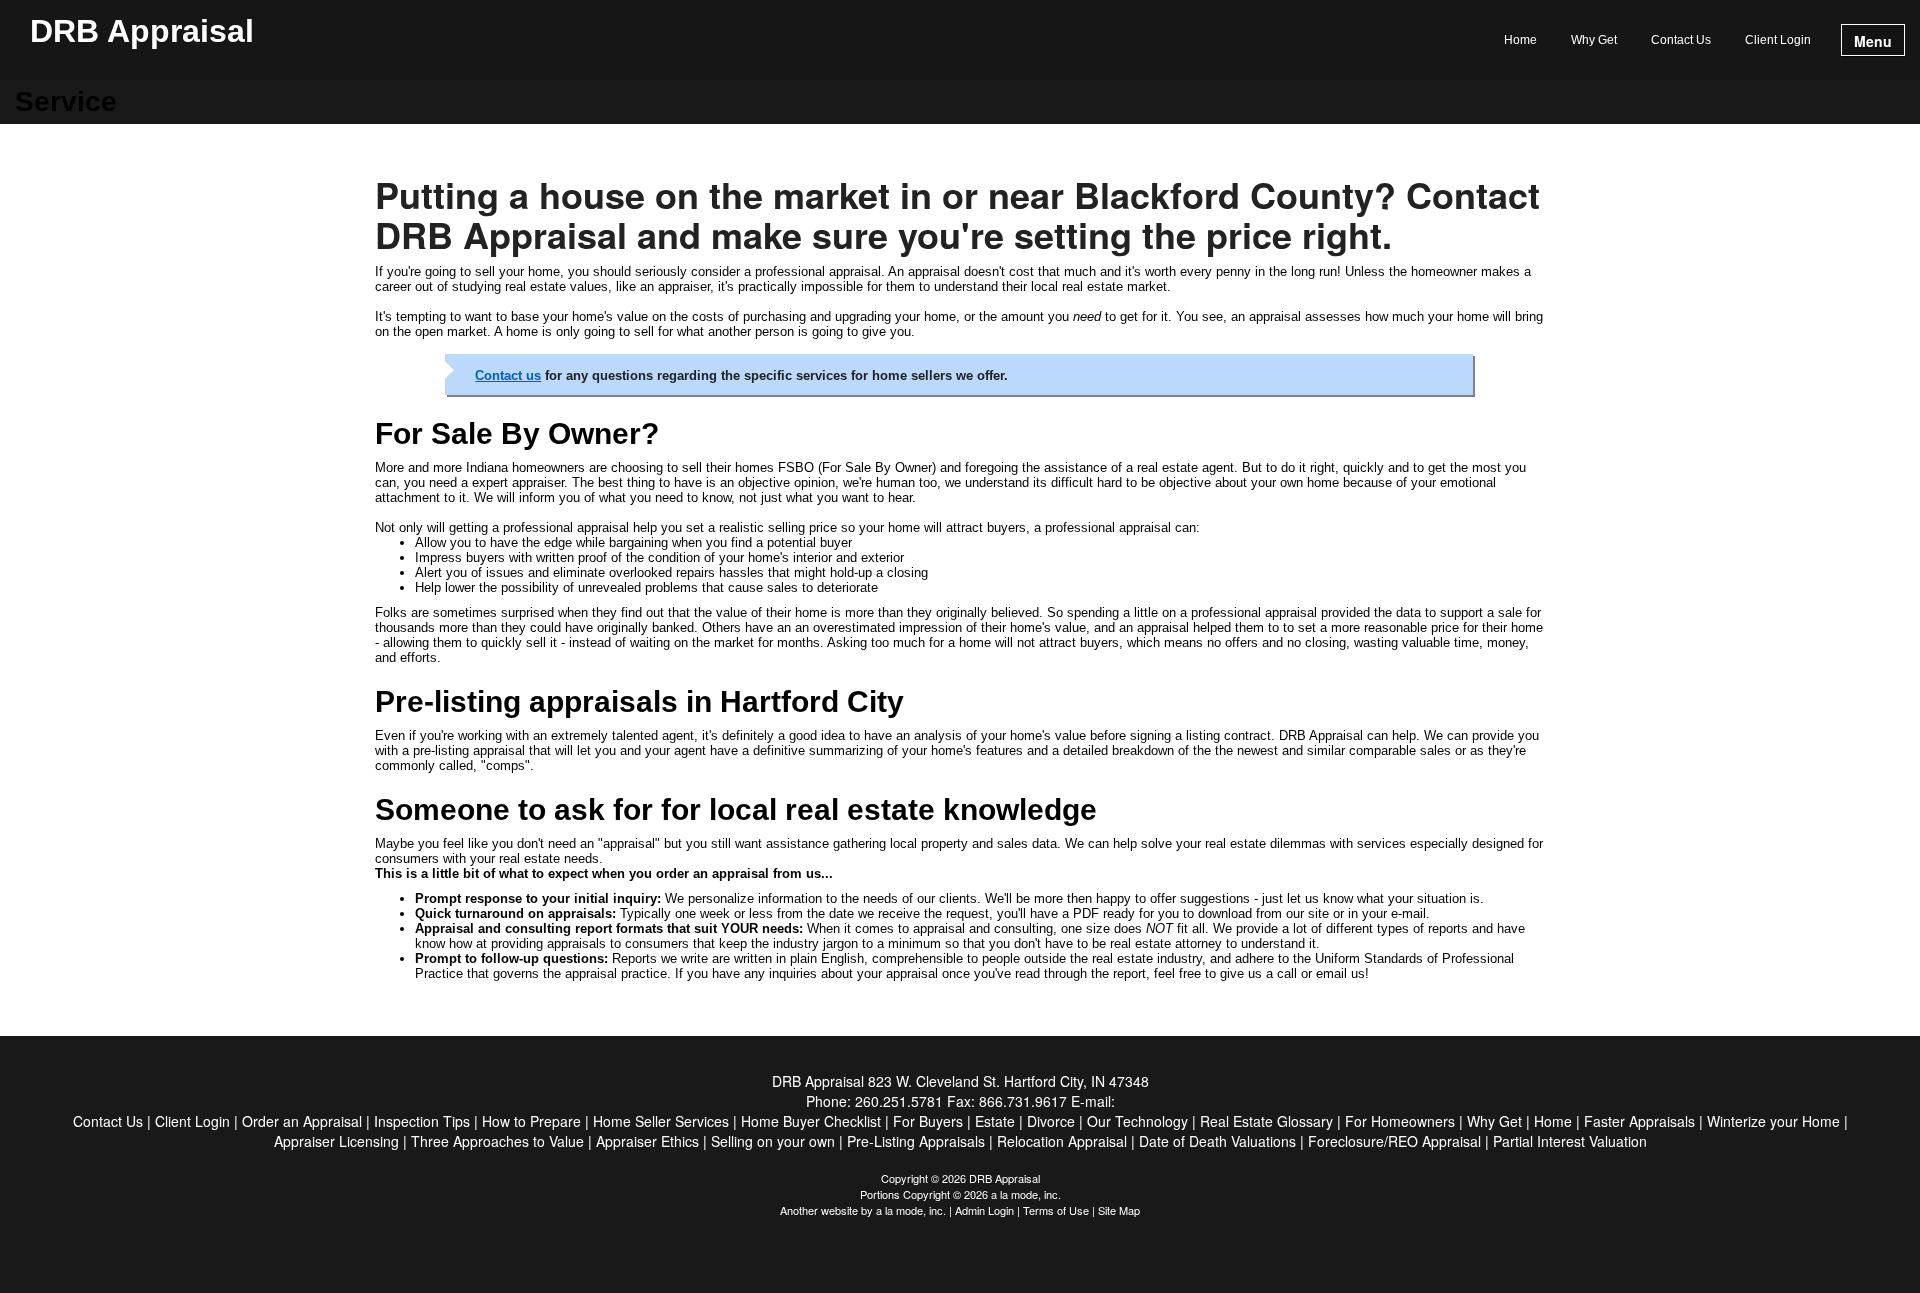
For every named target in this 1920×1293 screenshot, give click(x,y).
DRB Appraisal (142, 32)
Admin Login (984, 1210)
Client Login (1778, 40)
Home (1520, 40)
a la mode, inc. (911, 1210)
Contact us (508, 375)
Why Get (1594, 40)
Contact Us (1681, 40)
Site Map (1119, 1210)
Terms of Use (1056, 1210)
